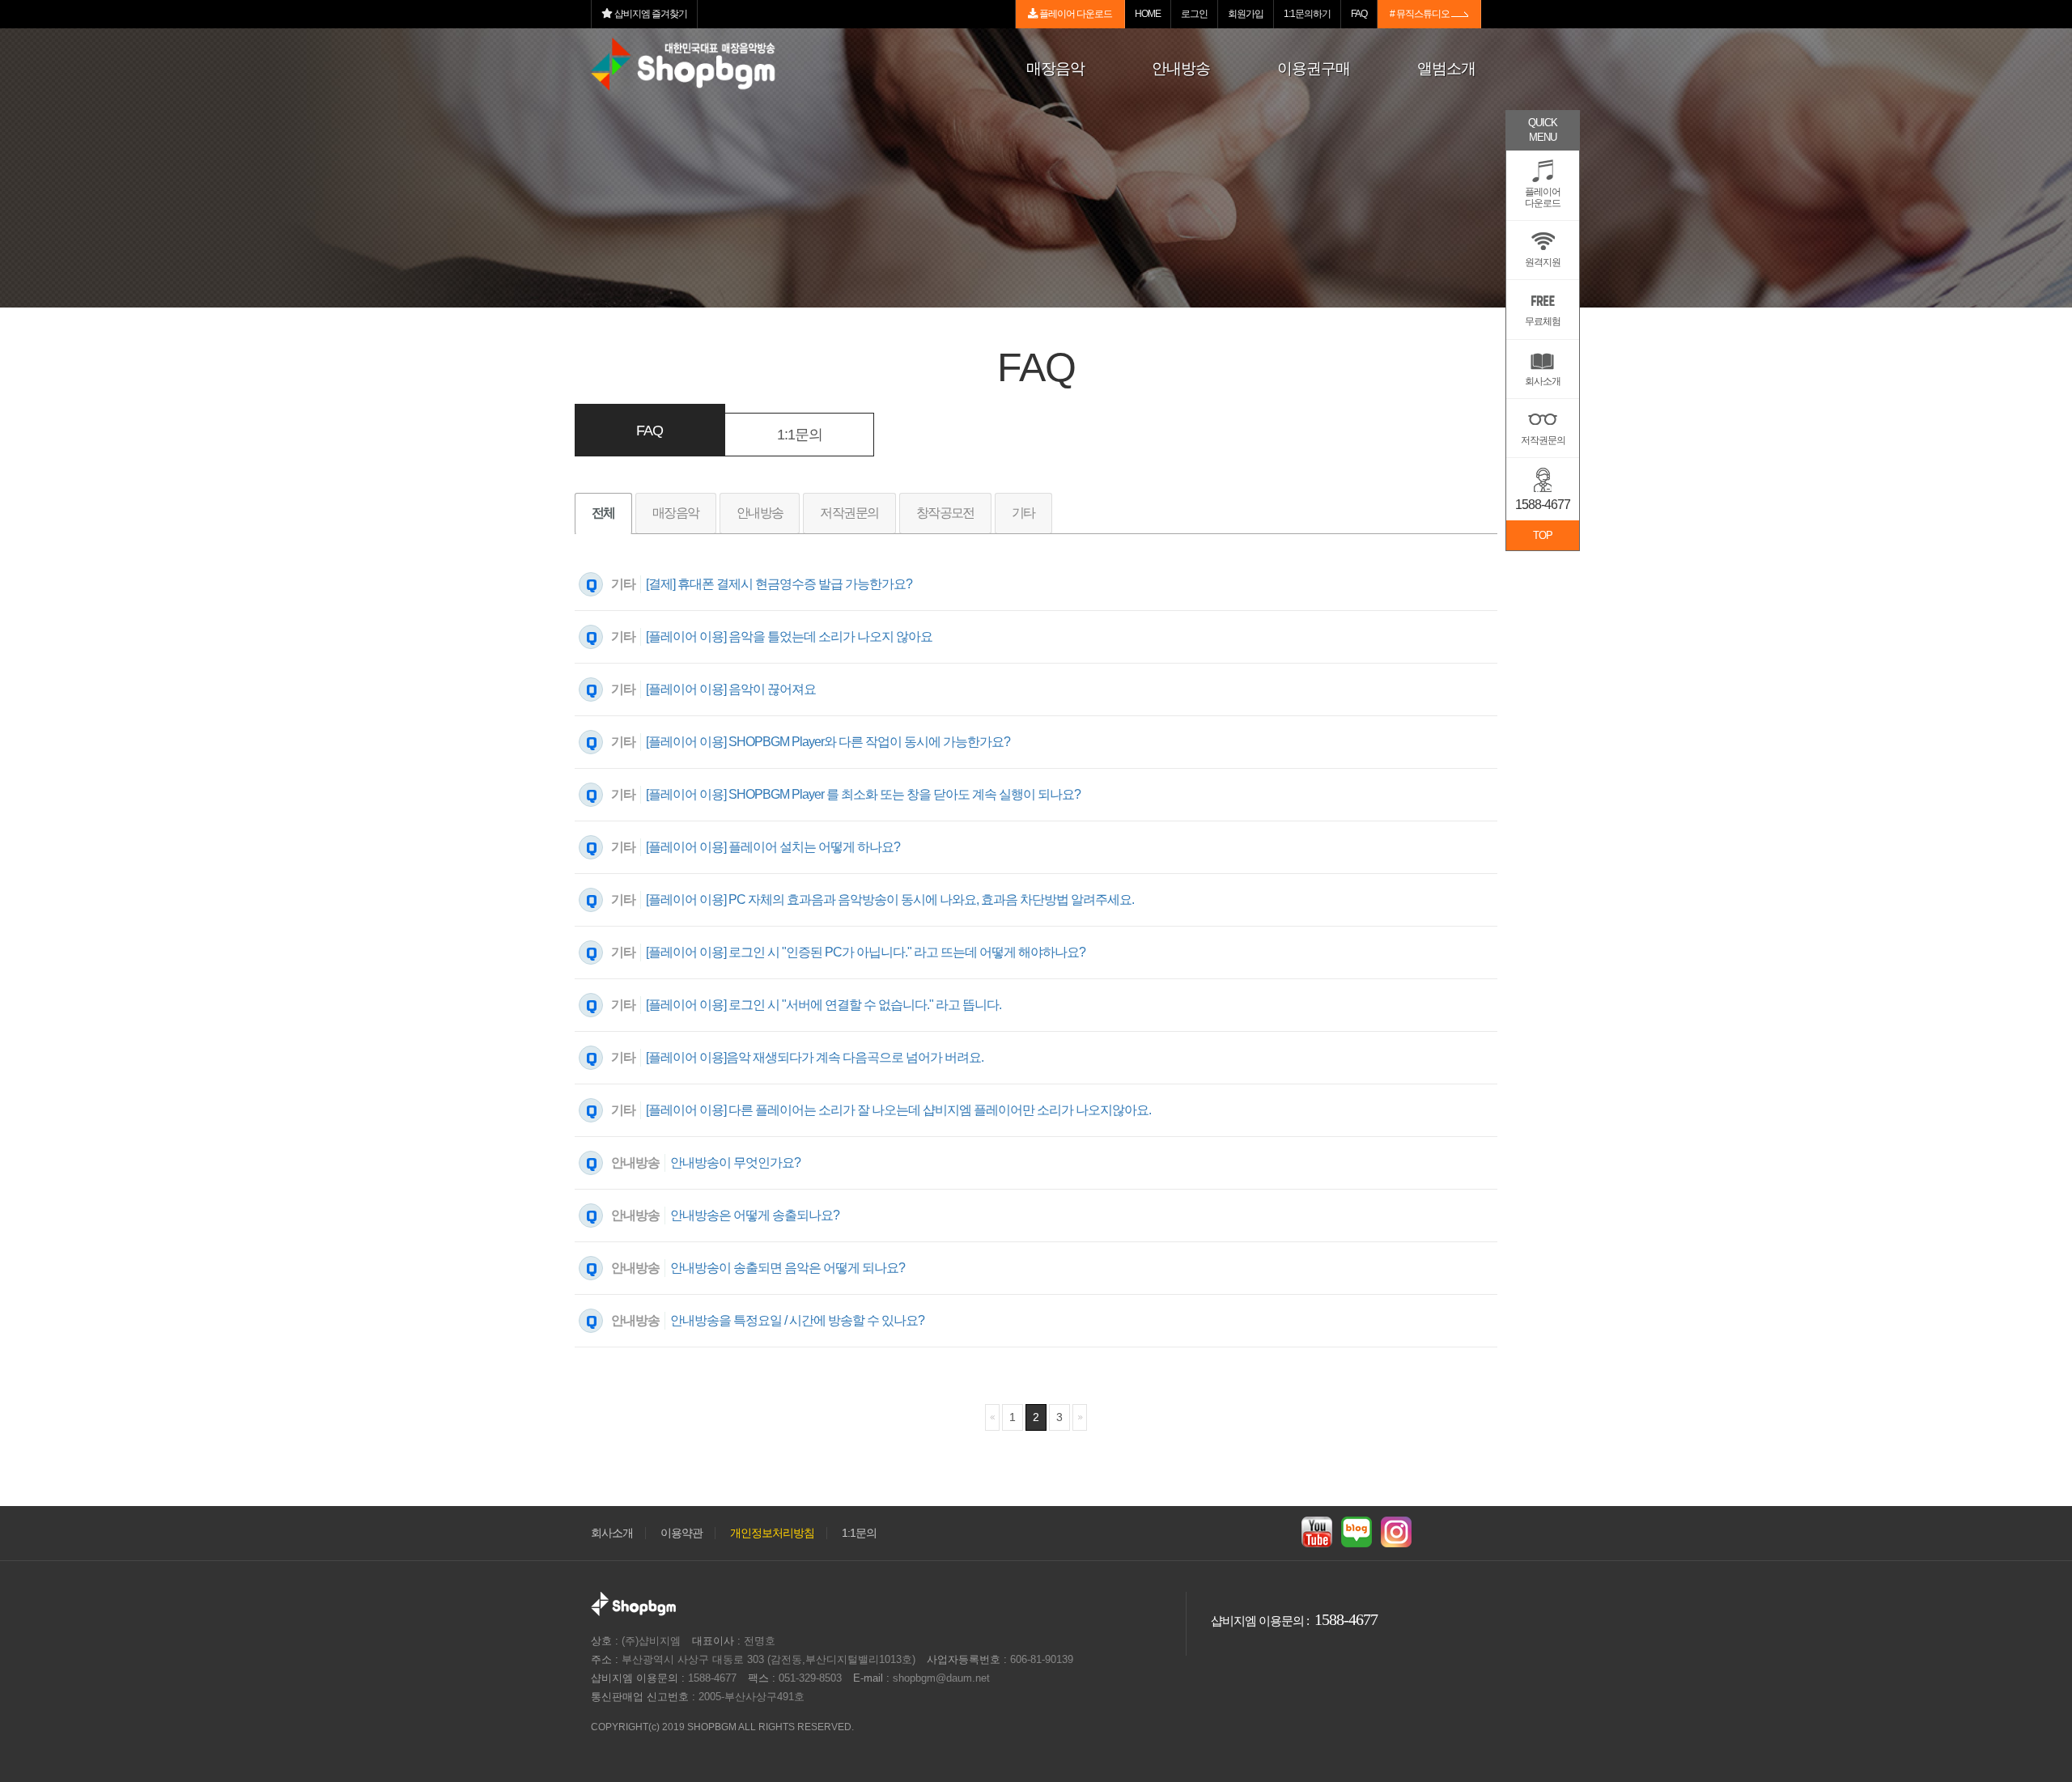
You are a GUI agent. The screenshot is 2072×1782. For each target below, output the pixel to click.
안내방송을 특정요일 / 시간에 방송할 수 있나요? (797, 1320)
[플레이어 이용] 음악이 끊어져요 (731, 689)
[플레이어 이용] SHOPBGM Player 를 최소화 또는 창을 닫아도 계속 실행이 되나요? (863, 794)
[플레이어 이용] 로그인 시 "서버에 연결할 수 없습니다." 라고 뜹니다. (824, 1005)
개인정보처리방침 (772, 1533)
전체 (603, 513)
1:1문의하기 (1307, 14)
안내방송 (760, 513)
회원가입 (1246, 14)
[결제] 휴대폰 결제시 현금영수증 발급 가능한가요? (779, 584)
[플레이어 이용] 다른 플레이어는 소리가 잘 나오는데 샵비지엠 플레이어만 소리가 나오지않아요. (898, 1110)
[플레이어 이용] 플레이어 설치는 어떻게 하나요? (773, 847)
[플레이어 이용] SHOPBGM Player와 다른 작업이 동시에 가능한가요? (828, 742)
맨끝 (1080, 1417)
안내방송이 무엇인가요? (735, 1163)
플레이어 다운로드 (1075, 14)
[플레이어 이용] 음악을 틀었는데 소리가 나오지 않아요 (789, 636)
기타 (1023, 513)
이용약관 (681, 1533)
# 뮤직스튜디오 (1420, 14)
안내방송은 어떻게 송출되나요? (755, 1215)
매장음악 (676, 513)
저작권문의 (849, 513)
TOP (1543, 535)
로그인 (1194, 14)
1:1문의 (800, 434)
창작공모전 (945, 513)
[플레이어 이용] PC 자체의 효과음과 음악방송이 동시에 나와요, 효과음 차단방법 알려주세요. (890, 899)
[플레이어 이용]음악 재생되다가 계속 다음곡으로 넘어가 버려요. (815, 1057)
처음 (992, 1417)
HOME (1148, 14)
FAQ (1359, 14)
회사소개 (612, 1533)
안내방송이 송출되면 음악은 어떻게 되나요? (788, 1268)
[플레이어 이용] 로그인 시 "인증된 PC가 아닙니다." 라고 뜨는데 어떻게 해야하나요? (866, 952)
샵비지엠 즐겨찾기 (650, 14)
